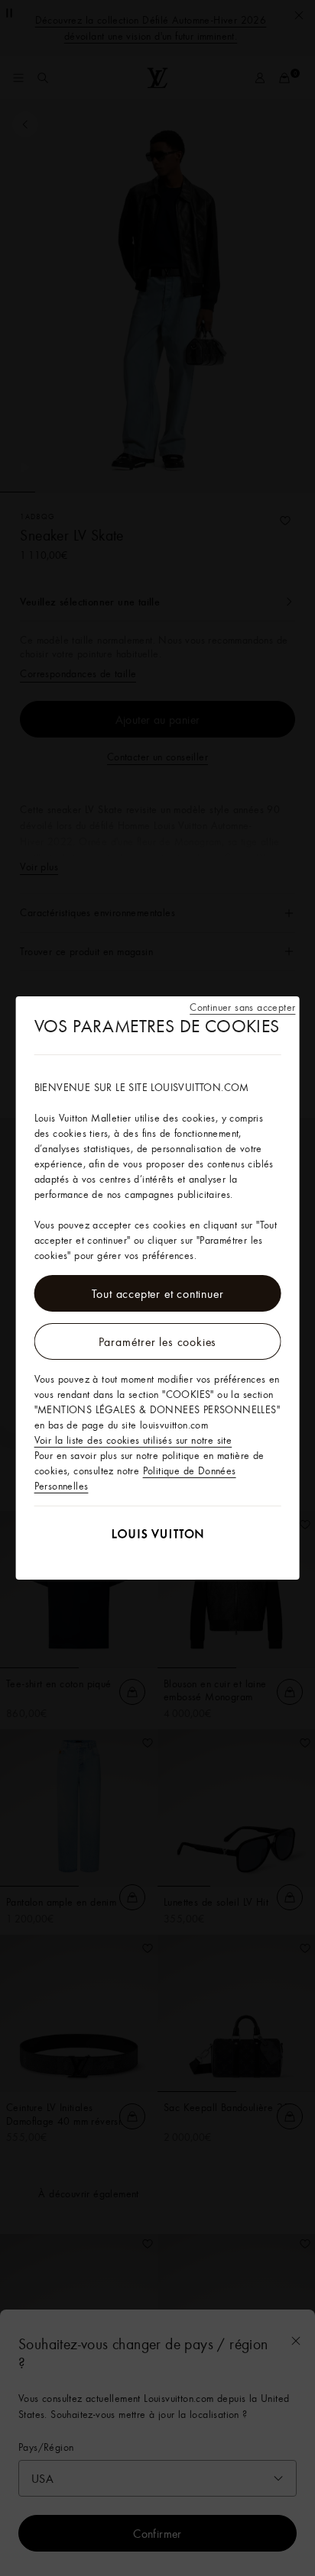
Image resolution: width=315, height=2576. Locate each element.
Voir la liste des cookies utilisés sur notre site (133, 1440)
